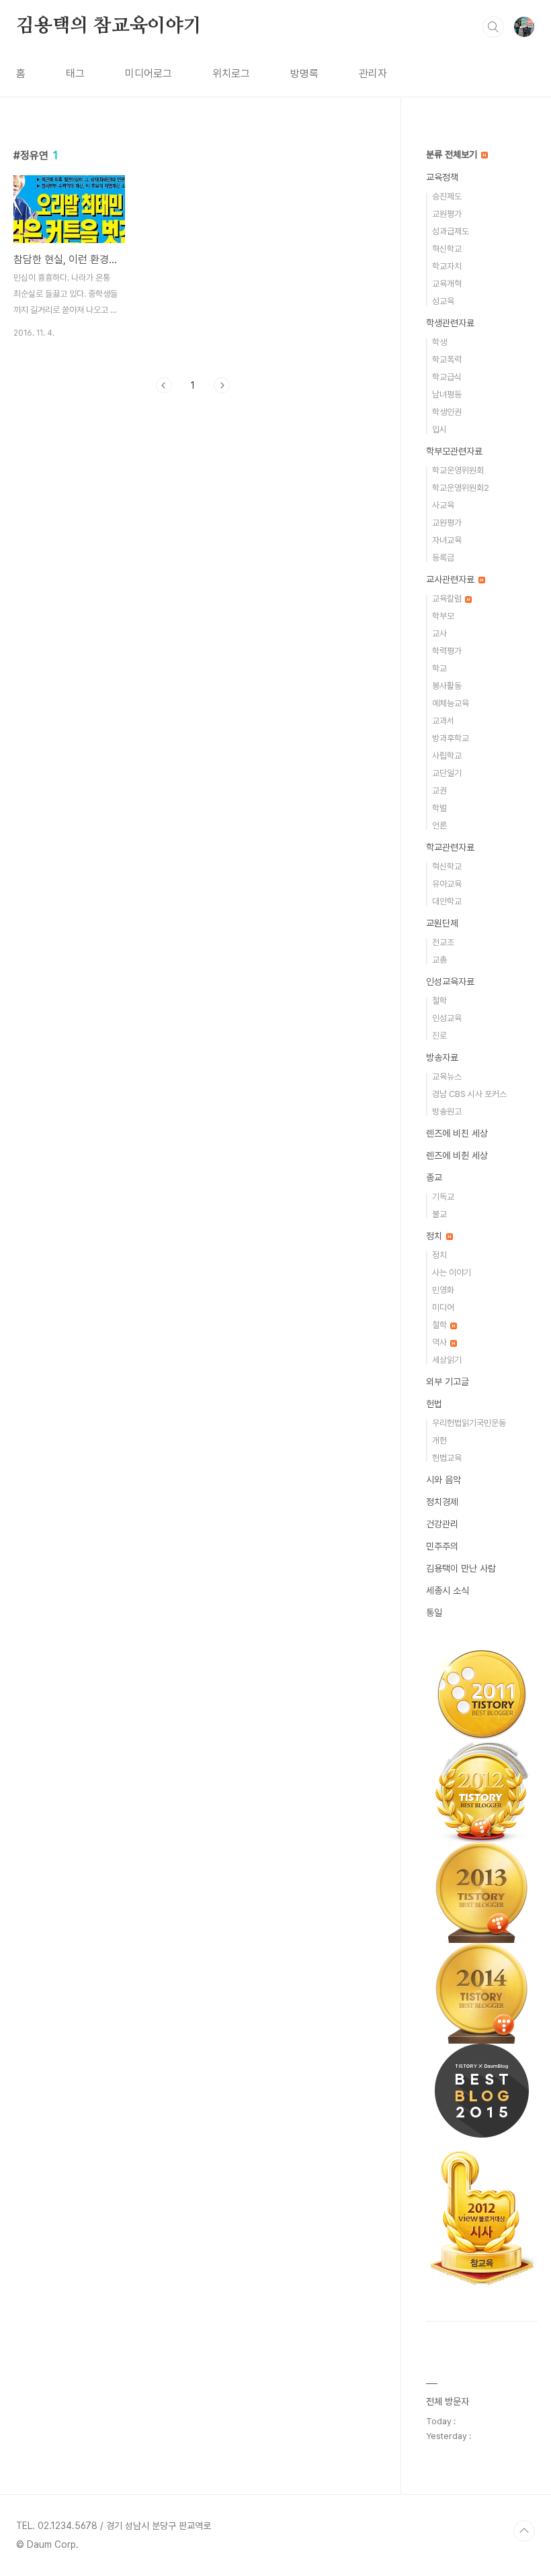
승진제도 (447, 196)
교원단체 (442, 923)
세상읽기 (447, 1360)
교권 (439, 791)
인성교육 (447, 1018)
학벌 (439, 808)
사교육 (443, 505)
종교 (434, 1178)
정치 (435, 1236)
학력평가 (447, 651)
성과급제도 (451, 231)
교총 (439, 960)
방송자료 (442, 1057)
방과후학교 (451, 738)
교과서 (443, 721)
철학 (439, 1001)
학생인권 (447, 412)
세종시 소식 (448, 1590)
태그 (75, 74)
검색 (493, 27)
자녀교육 (447, 540)
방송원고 (447, 1111)
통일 (434, 1613)
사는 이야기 (452, 1273)
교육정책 (442, 177)
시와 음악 (443, 1480)
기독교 (443, 1197)
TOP (524, 2531)
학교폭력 (447, 360)
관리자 (373, 74)
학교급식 (447, 377)
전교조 (443, 942)
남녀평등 (447, 394)
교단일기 (447, 773)
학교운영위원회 (458, 470)
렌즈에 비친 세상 (457, 1133)
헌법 (434, 1404)
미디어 (443, 1307)
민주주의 (442, 1546)
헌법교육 (447, 1458)
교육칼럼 (448, 599)
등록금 (443, 558)
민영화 (443, 1290)
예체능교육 (451, 703)
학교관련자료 (450, 847)
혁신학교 (447, 249)
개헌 (439, 1440)
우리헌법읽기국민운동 (469, 1423)
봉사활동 (447, 686)
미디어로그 (149, 74)
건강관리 (442, 1524)
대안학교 (447, 901)
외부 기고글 (448, 1382)
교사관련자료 (452, 579)
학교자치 (447, 266)
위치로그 (231, 74)
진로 (439, 1036)
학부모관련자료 (454, 451)
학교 (439, 668)
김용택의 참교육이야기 (109, 26)
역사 (440, 1342)
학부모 (443, 616)
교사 (439, 633)
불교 (439, 1214)
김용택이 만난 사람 (461, 1568)
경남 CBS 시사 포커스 (469, 1094)
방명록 (304, 74)
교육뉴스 (447, 1077)
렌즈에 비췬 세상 (457, 1155)
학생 (439, 342)
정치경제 (442, 1502)
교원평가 (447, 214)
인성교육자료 (450, 982)
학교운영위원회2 (461, 488)
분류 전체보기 (453, 154)
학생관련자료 (450, 323)
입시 (439, 429)
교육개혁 (447, 284)
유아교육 (447, 884)
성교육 (443, 301)
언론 (439, 825)
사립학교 (447, 756)
